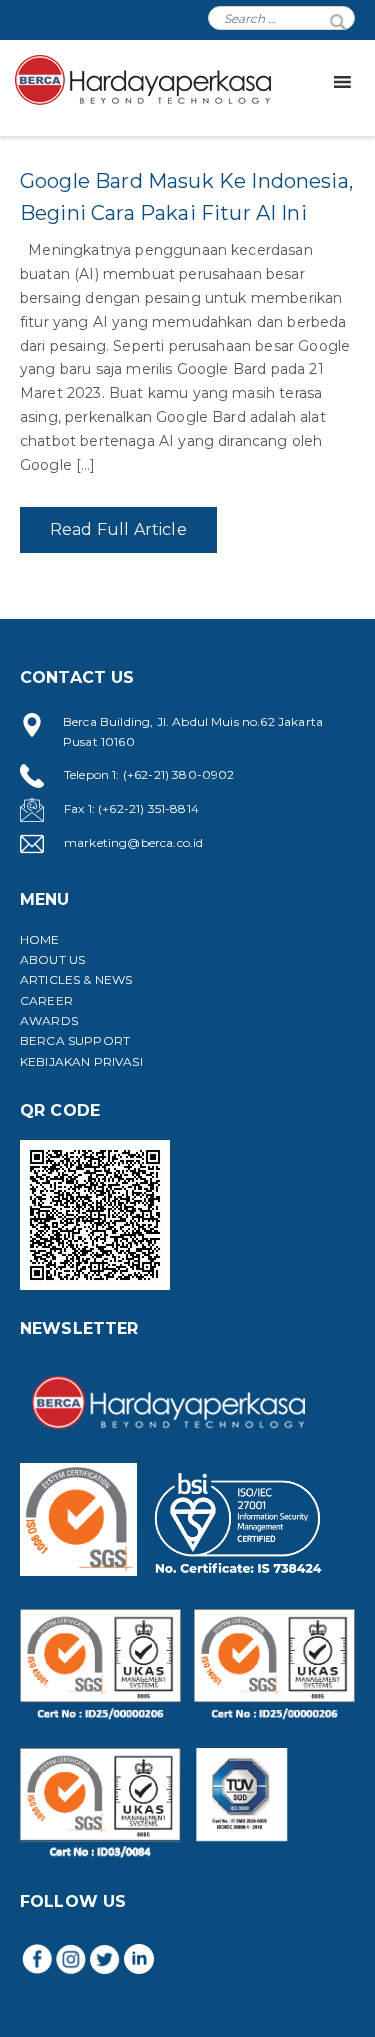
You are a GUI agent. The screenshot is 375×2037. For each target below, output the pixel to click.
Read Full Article (118, 529)
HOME (40, 939)
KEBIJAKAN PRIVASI (81, 1061)
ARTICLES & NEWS (76, 979)
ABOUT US (52, 959)
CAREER (46, 1000)
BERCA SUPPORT (75, 1040)
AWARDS (49, 1020)
